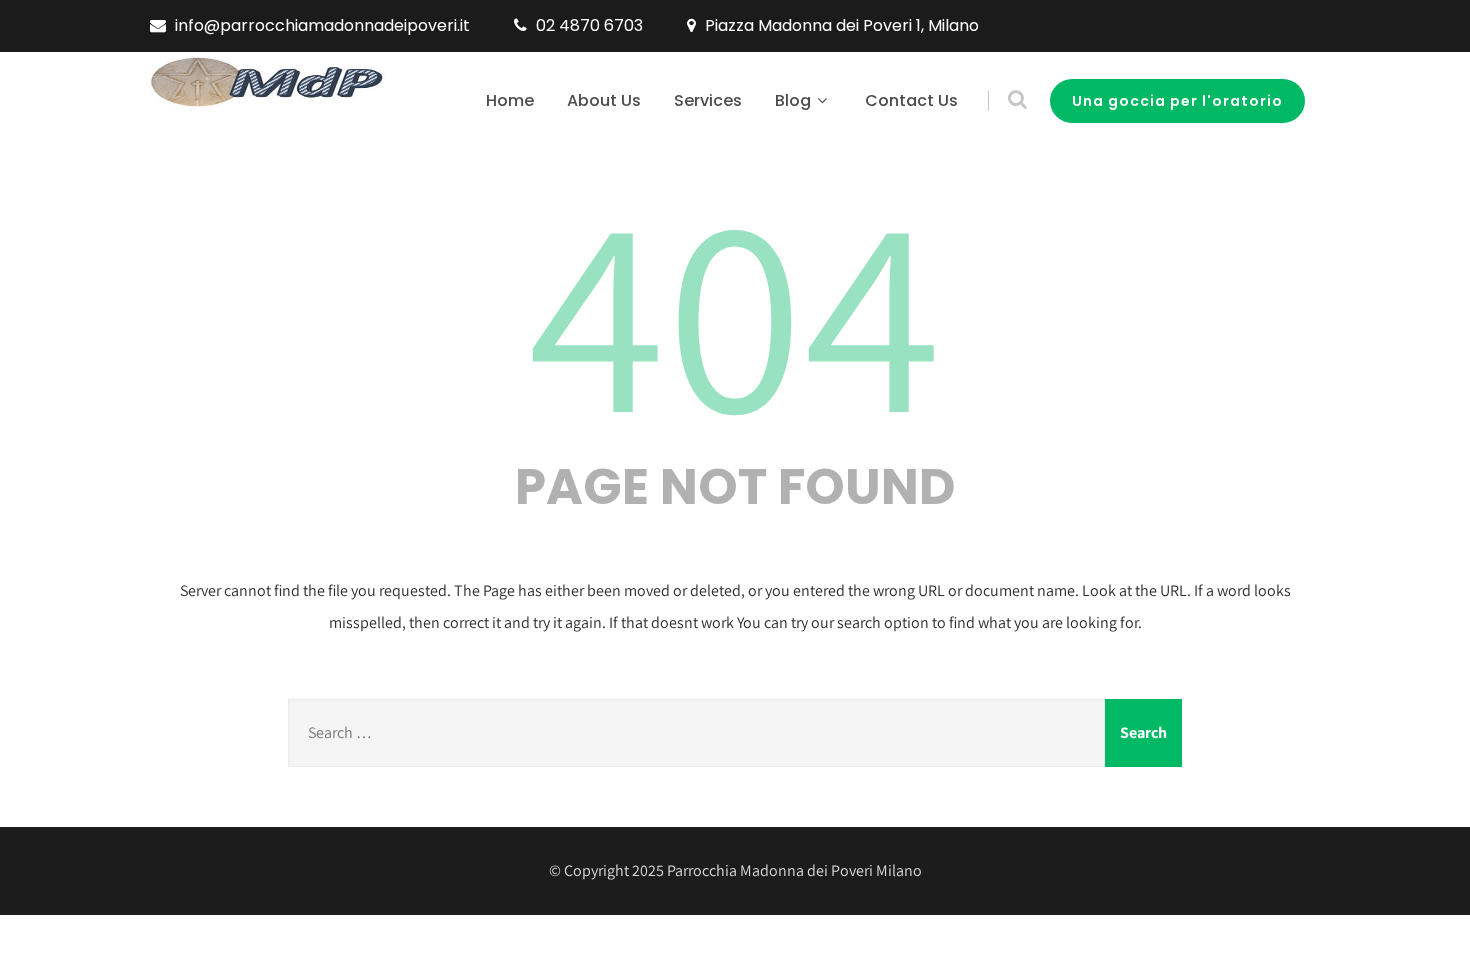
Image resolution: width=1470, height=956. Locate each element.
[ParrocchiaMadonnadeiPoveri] (267, 82)
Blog (793, 100)
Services (708, 100)
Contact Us (911, 100)
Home (510, 100)
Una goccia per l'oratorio (1177, 101)
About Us (604, 100)
